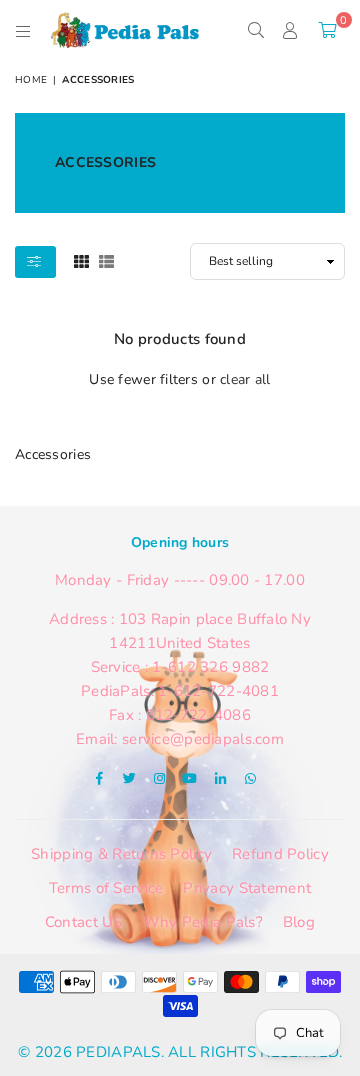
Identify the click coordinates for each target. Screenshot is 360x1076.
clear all (245, 379)
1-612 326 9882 (210, 667)
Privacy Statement (247, 888)
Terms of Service (106, 888)
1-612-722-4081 (218, 691)
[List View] (106, 260)
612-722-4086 (198, 715)
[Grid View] (81, 260)
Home (31, 80)
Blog (299, 922)
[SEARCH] (255, 30)
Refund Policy (280, 854)
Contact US (84, 922)
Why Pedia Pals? (203, 922)
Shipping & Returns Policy (121, 854)
